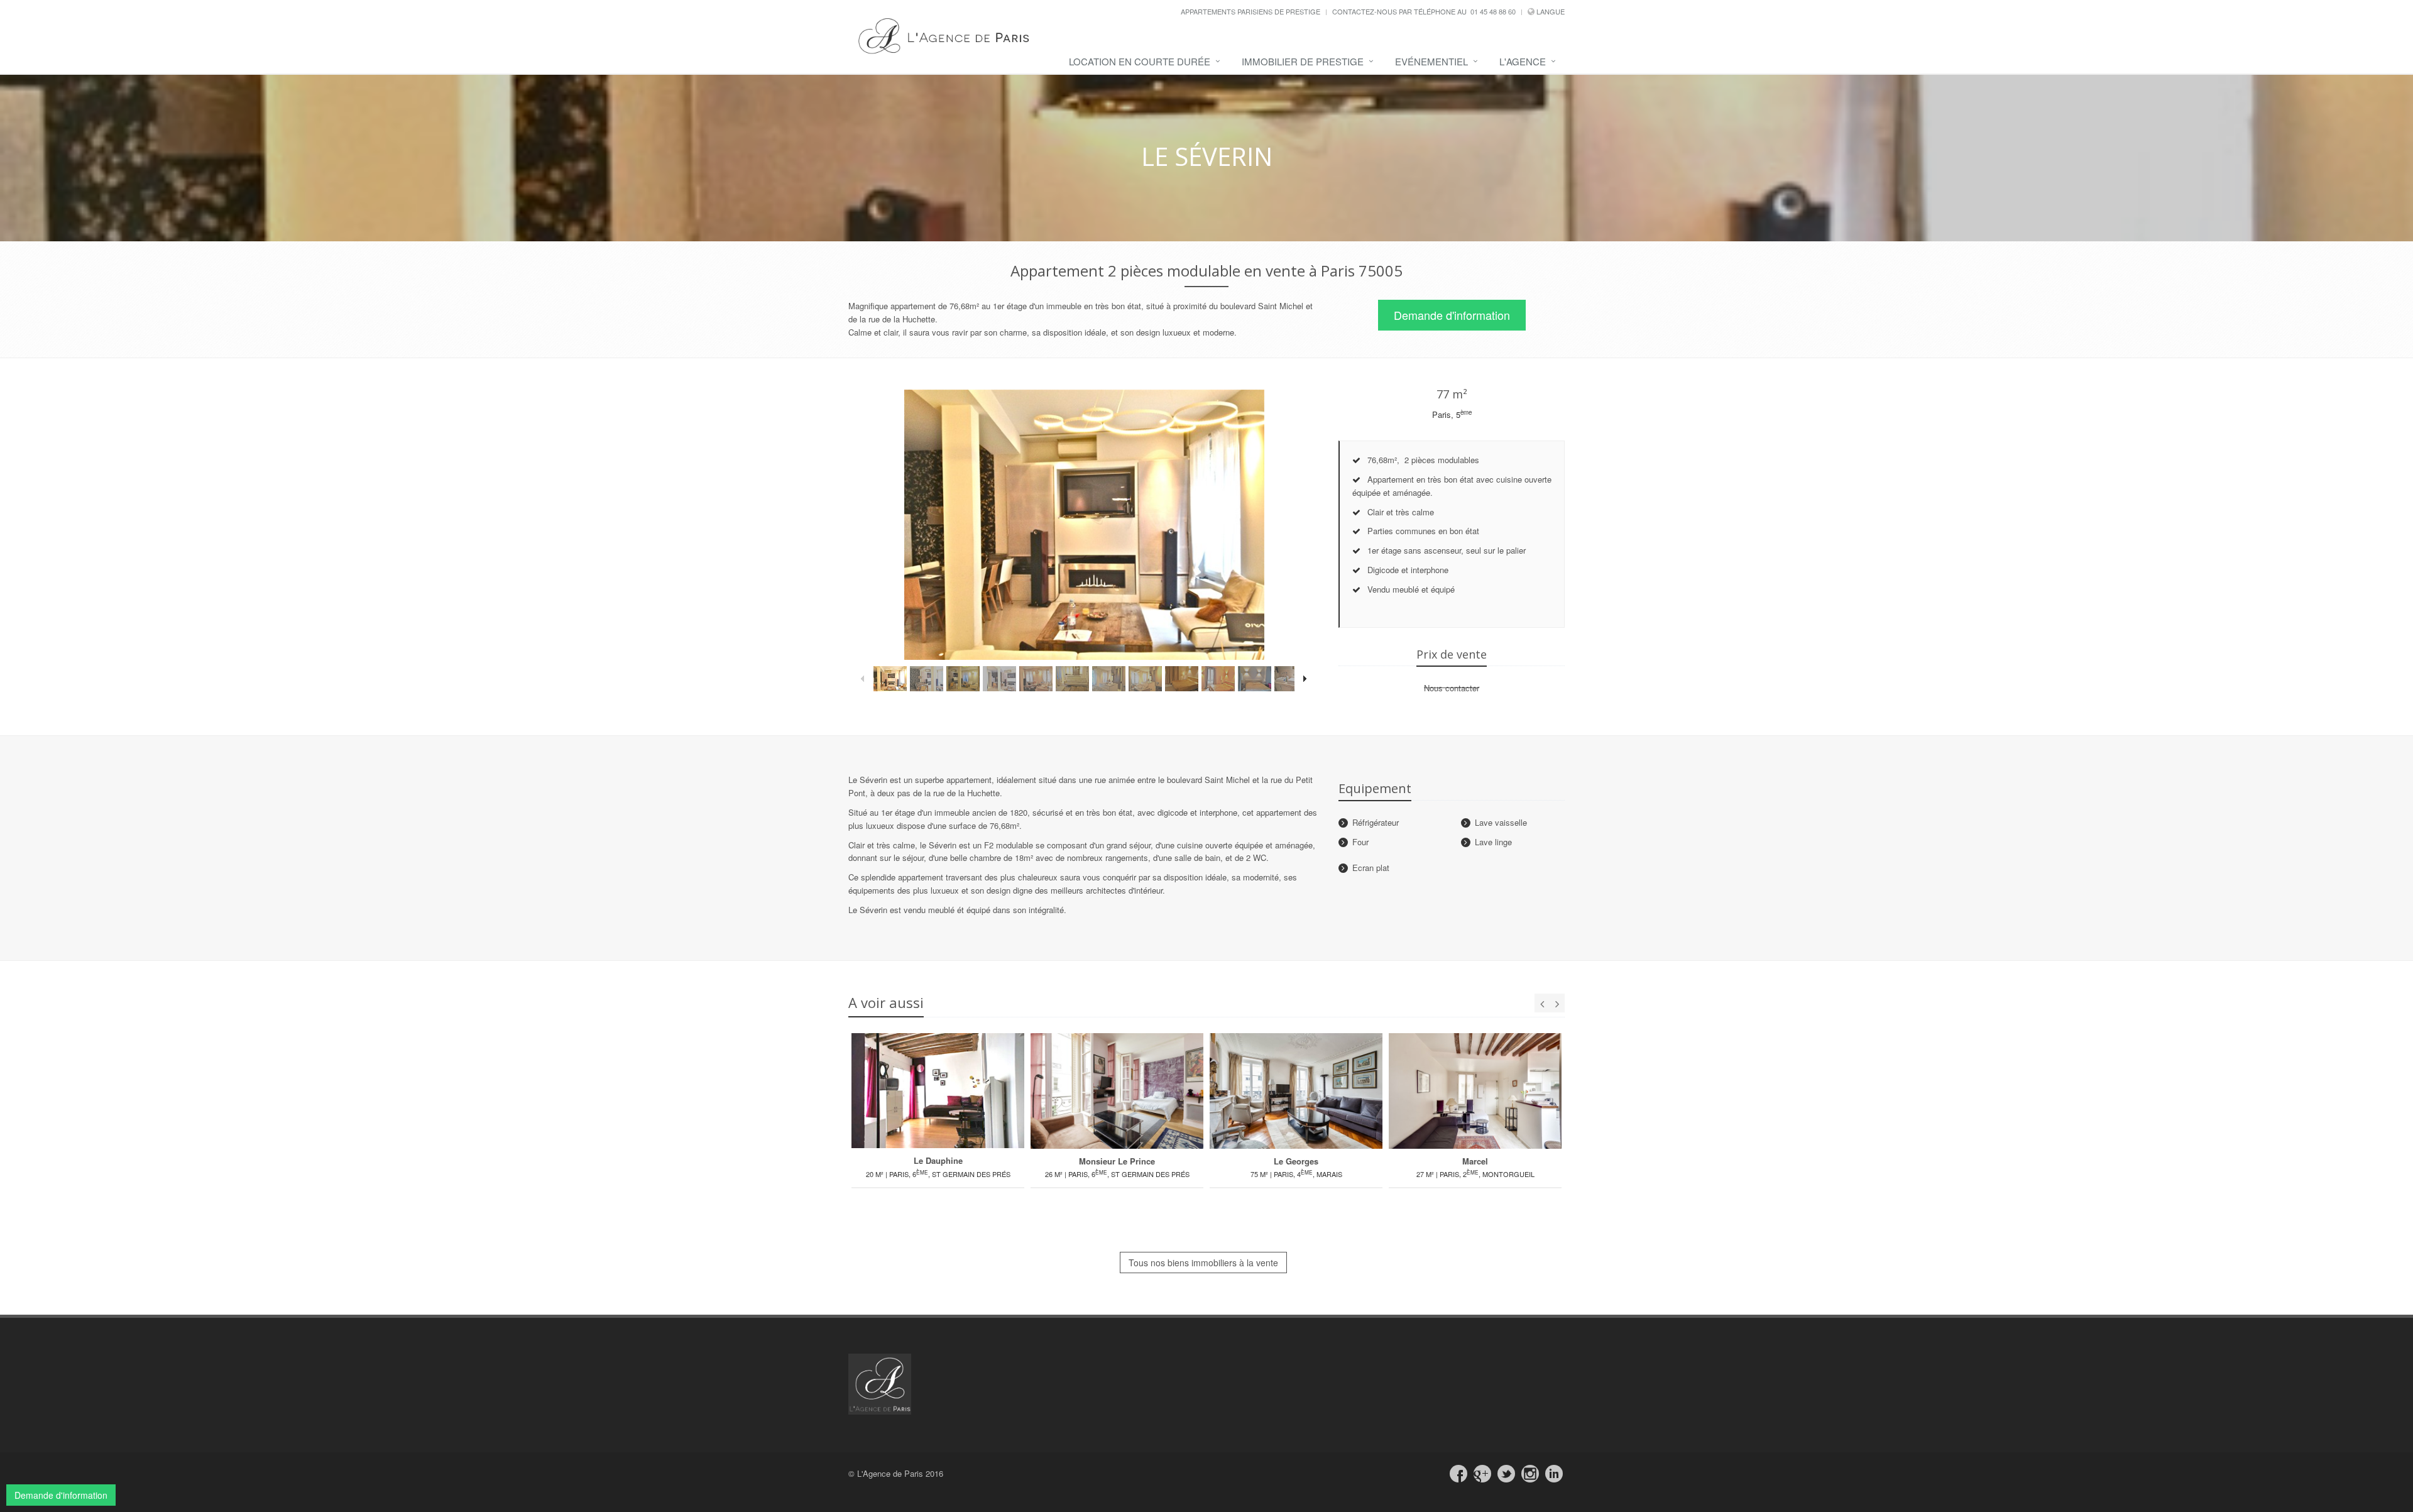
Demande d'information (1452, 315)
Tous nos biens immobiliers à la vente (1203, 1263)
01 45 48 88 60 (1493, 11)
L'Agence (1523, 61)
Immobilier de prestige (1303, 61)
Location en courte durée (1140, 61)
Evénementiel (1431, 61)
